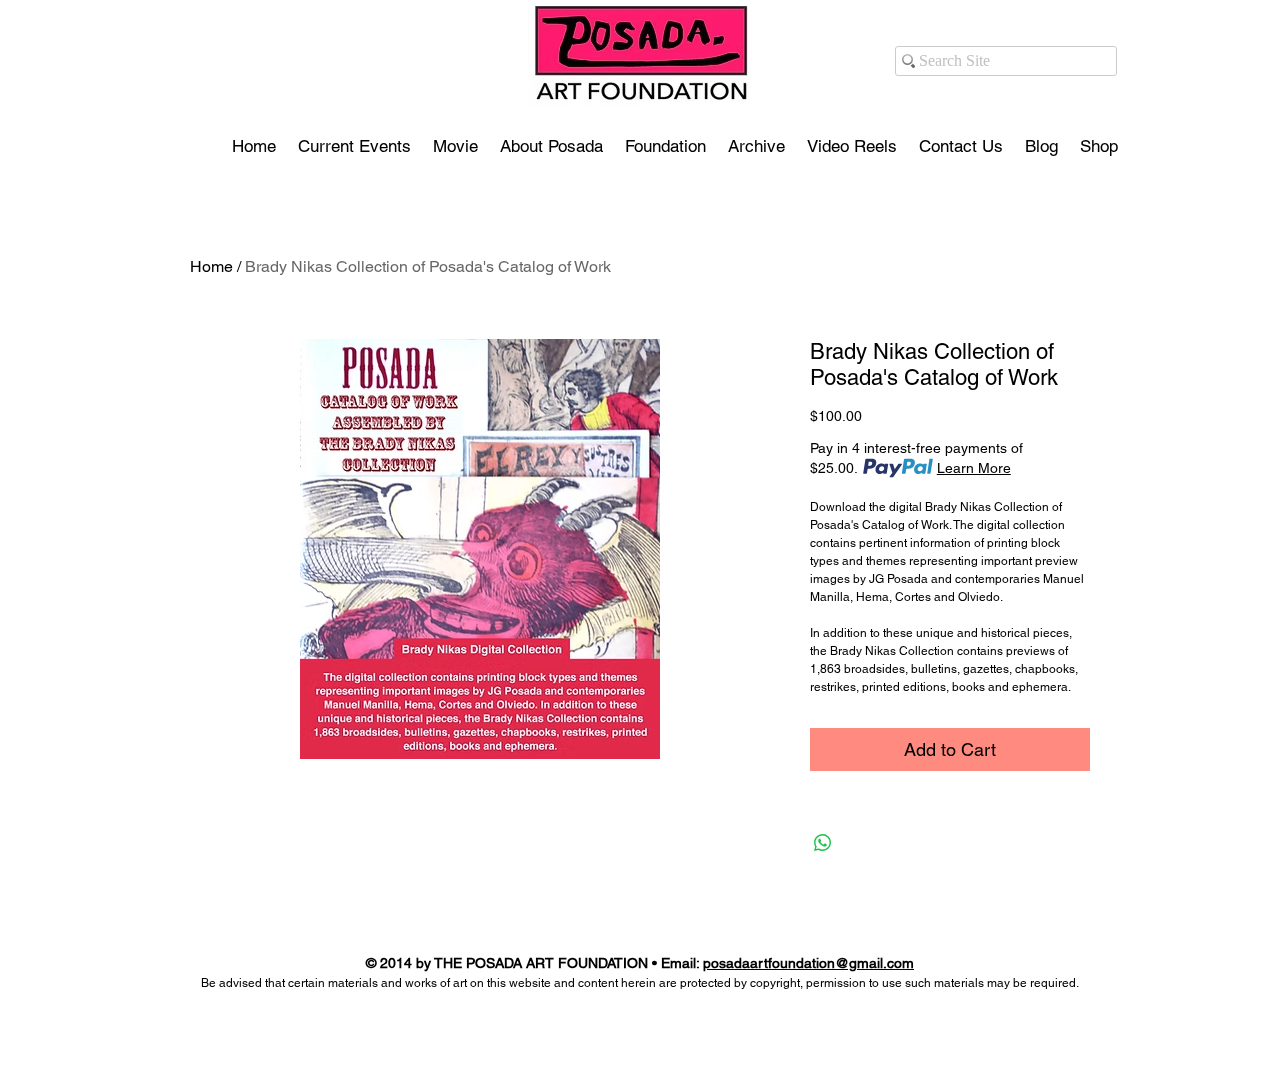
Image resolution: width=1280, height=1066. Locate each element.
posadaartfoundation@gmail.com (808, 963)
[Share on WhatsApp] (823, 843)
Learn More (974, 468)
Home (211, 266)
